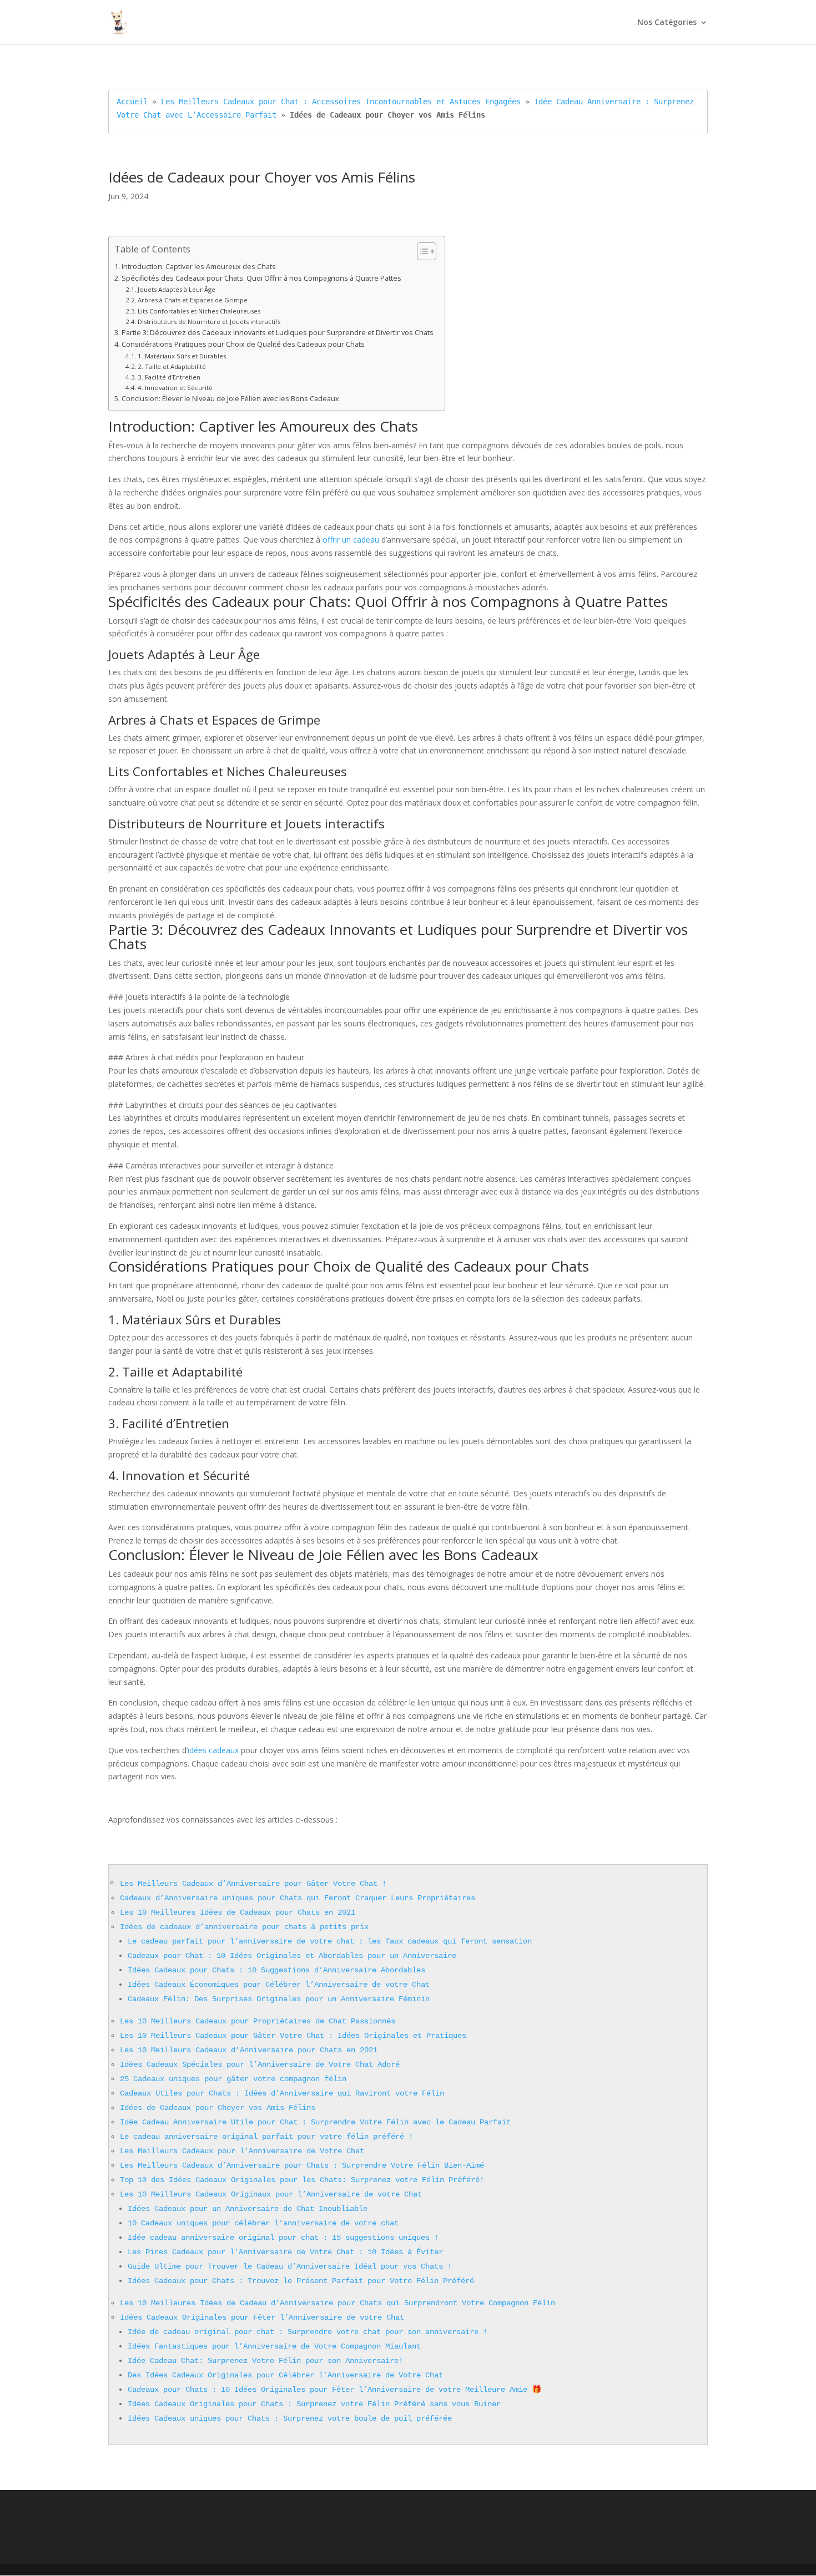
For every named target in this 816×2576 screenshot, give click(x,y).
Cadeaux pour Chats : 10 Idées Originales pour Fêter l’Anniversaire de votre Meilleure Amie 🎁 (334, 2390)
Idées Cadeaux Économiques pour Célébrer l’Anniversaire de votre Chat (279, 1985)
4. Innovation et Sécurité (175, 388)
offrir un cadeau (351, 540)
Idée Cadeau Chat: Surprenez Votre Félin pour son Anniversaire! (265, 2361)
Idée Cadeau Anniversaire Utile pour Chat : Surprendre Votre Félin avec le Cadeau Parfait (315, 2122)
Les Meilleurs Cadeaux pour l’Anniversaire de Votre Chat (242, 2151)
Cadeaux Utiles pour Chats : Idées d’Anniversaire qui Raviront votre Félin (282, 2093)
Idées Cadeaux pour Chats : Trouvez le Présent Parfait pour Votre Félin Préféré (301, 2281)
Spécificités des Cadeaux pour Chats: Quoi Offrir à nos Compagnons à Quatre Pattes (261, 278)
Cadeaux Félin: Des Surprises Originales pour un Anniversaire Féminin (279, 1999)
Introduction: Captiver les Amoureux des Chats (199, 267)
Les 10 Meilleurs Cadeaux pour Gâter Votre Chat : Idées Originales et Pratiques (293, 2036)
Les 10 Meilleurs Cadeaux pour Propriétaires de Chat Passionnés (258, 2021)
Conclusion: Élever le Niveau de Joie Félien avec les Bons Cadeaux (230, 399)
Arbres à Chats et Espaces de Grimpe (193, 300)
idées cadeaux (213, 1750)
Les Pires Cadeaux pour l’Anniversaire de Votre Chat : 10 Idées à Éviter (285, 2252)
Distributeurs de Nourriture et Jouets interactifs (209, 322)
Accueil (132, 102)
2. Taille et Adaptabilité (172, 366)
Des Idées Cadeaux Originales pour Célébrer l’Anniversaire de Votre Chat (285, 2375)
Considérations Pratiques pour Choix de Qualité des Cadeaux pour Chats (243, 344)
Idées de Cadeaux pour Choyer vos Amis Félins (218, 2108)
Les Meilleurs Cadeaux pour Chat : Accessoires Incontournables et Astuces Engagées (341, 102)
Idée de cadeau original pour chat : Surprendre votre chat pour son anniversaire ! (308, 2332)
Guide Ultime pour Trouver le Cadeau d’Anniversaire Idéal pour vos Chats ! (290, 2266)
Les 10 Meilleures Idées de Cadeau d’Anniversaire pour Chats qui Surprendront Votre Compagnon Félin (338, 2303)
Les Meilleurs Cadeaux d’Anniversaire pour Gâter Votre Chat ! (253, 1884)
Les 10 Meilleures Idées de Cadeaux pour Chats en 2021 (238, 1912)
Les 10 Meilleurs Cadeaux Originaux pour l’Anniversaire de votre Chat (271, 2194)
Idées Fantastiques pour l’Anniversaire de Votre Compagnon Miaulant (274, 2346)
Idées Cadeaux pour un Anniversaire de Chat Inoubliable (248, 2209)
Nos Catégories (667, 23)
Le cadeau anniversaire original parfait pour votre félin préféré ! (266, 2137)
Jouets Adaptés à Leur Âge (177, 289)
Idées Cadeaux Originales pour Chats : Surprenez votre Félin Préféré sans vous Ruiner (314, 2404)
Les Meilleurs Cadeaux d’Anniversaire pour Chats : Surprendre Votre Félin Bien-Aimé (302, 2165)
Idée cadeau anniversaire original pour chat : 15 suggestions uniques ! (283, 2238)
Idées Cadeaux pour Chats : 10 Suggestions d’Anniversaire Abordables (276, 1970)
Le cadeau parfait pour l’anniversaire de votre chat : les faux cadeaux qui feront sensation (330, 1941)
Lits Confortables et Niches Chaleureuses (199, 311)
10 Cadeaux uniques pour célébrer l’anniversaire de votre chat (263, 2223)
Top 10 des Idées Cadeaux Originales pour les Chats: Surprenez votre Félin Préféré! (302, 2180)
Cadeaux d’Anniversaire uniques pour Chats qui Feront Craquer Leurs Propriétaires (298, 1898)
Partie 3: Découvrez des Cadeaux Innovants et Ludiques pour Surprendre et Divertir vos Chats (278, 333)
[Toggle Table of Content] (421, 251)
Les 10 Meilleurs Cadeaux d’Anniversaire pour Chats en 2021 (249, 2050)
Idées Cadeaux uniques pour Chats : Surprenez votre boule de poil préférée (290, 2418)
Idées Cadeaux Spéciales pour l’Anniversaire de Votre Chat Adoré (260, 2064)
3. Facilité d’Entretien (169, 377)
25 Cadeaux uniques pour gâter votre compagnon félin (233, 2079)
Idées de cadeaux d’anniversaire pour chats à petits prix (244, 1927)
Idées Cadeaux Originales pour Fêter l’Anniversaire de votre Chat (262, 2317)
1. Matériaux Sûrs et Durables (182, 356)
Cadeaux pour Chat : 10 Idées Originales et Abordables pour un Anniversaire (292, 1956)
